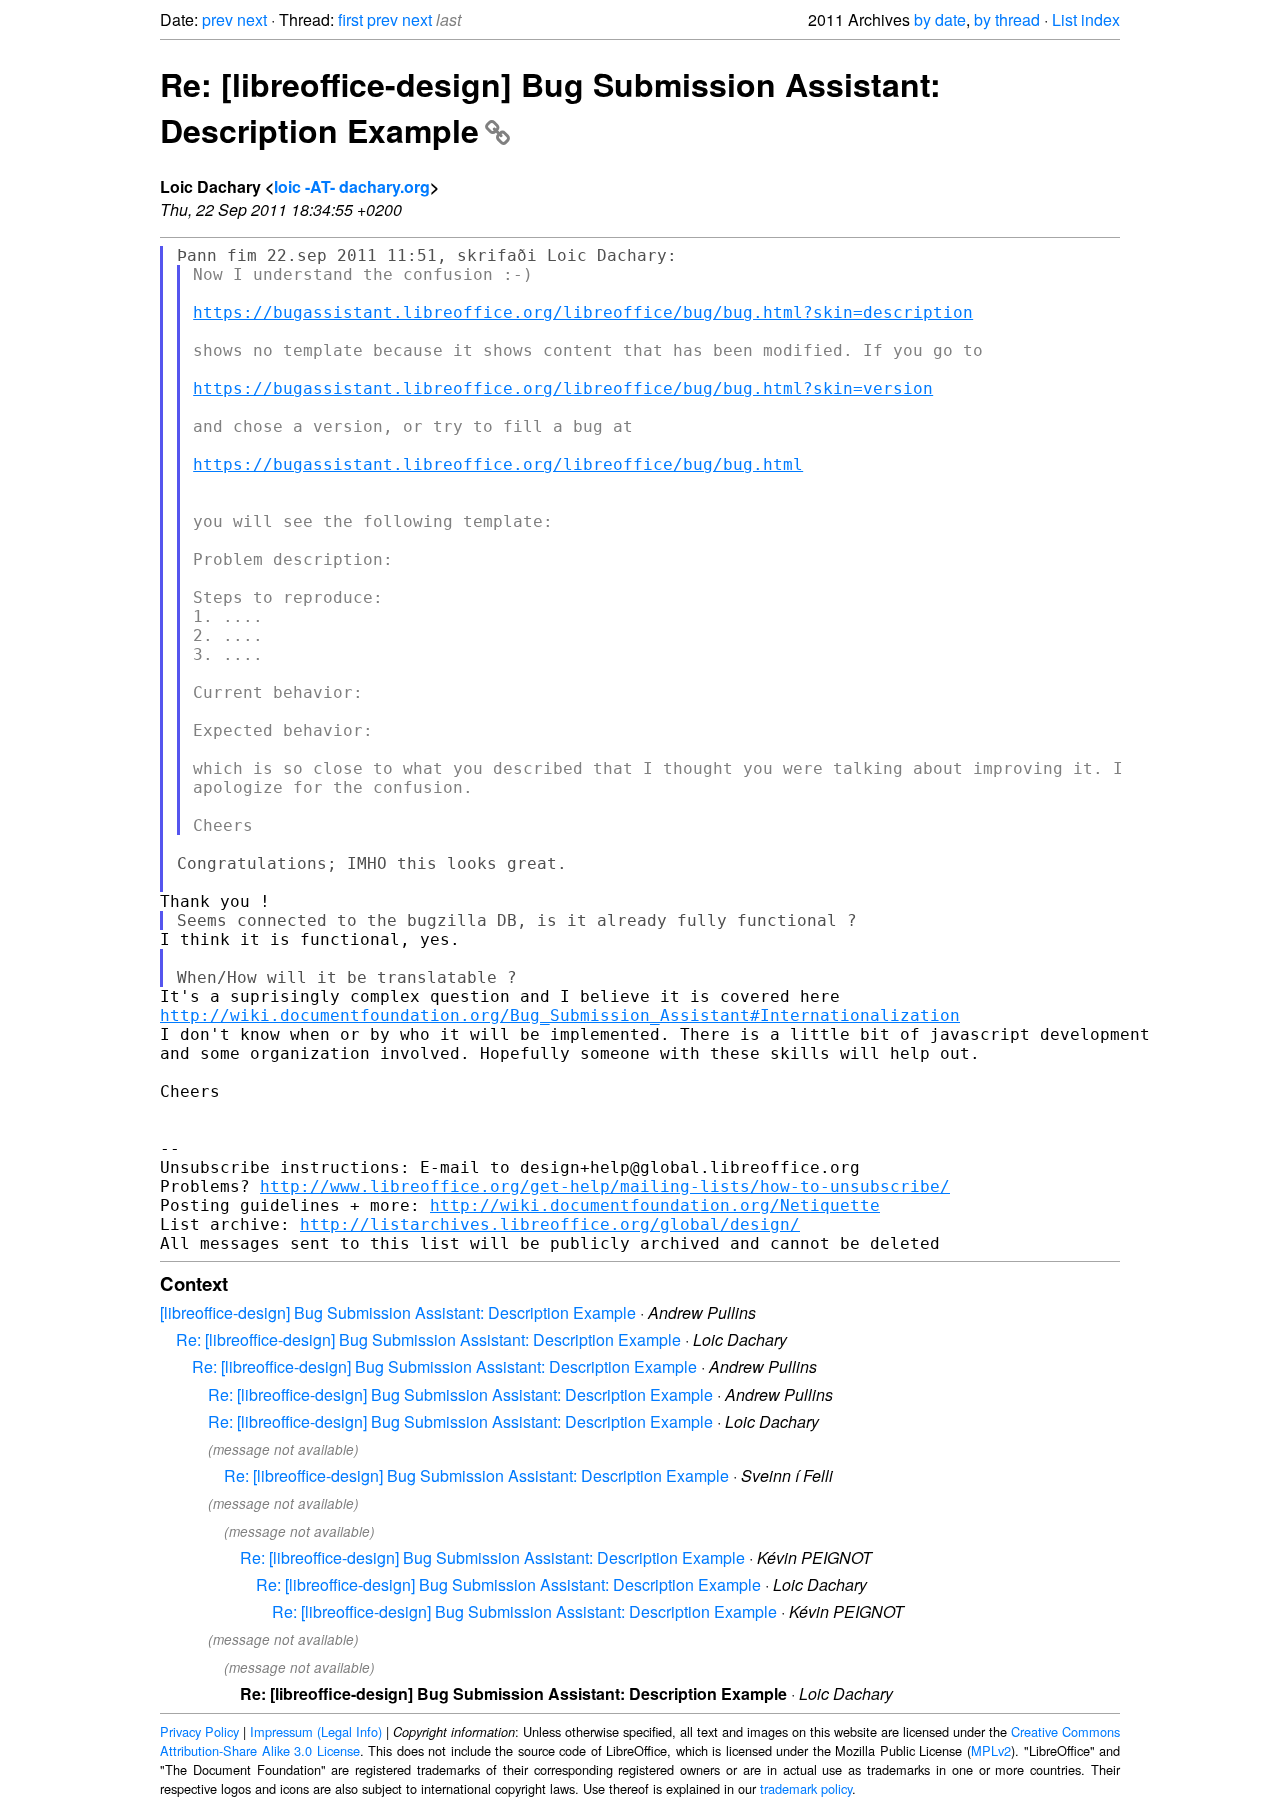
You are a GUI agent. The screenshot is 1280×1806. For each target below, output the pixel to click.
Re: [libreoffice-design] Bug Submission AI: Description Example (428, 1339)
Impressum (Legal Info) (316, 1731)
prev (217, 19)
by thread (1007, 19)
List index (1086, 19)
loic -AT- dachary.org (352, 186)
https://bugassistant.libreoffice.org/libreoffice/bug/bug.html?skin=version (563, 388)
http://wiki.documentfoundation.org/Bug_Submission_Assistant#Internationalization (560, 1015)
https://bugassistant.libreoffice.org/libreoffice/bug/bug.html (498, 464)
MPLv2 (991, 1750)
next (252, 19)
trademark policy (806, 1788)
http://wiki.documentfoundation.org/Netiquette (655, 1205)
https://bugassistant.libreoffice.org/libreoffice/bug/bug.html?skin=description (583, 312)
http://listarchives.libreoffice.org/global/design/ (550, 1224)
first (350, 19)
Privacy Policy (199, 1731)
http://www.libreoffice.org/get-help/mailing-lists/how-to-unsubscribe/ (605, 1186)
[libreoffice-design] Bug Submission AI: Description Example (398, 1312)
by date (940, 19)
